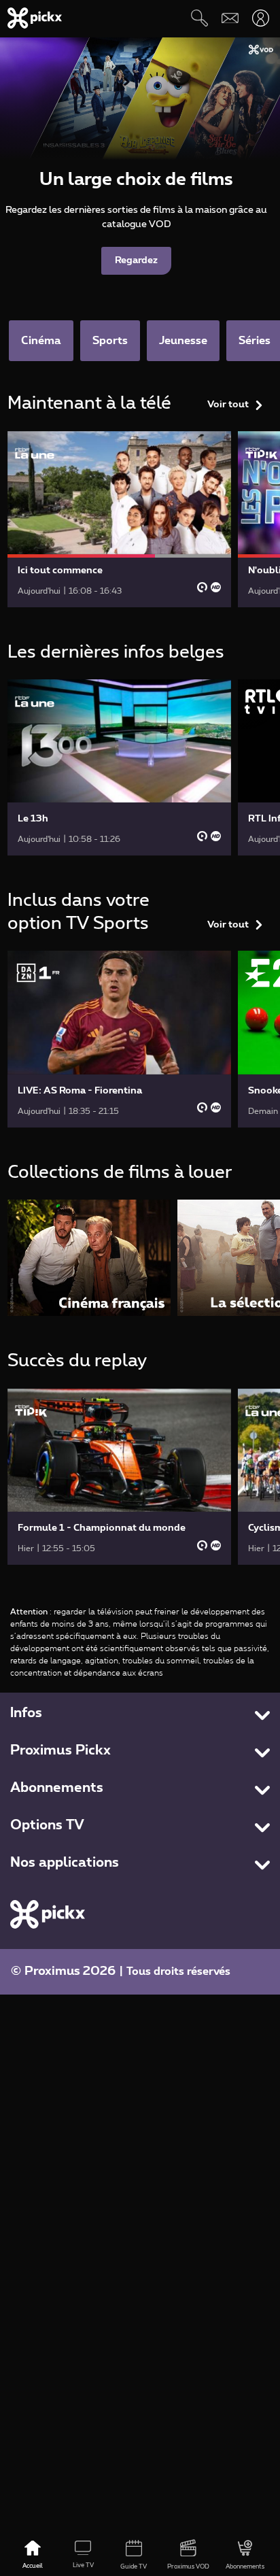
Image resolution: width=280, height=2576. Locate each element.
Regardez (136, 260)
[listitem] (89, 1258)
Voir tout (228, 405)
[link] (120, 519)
